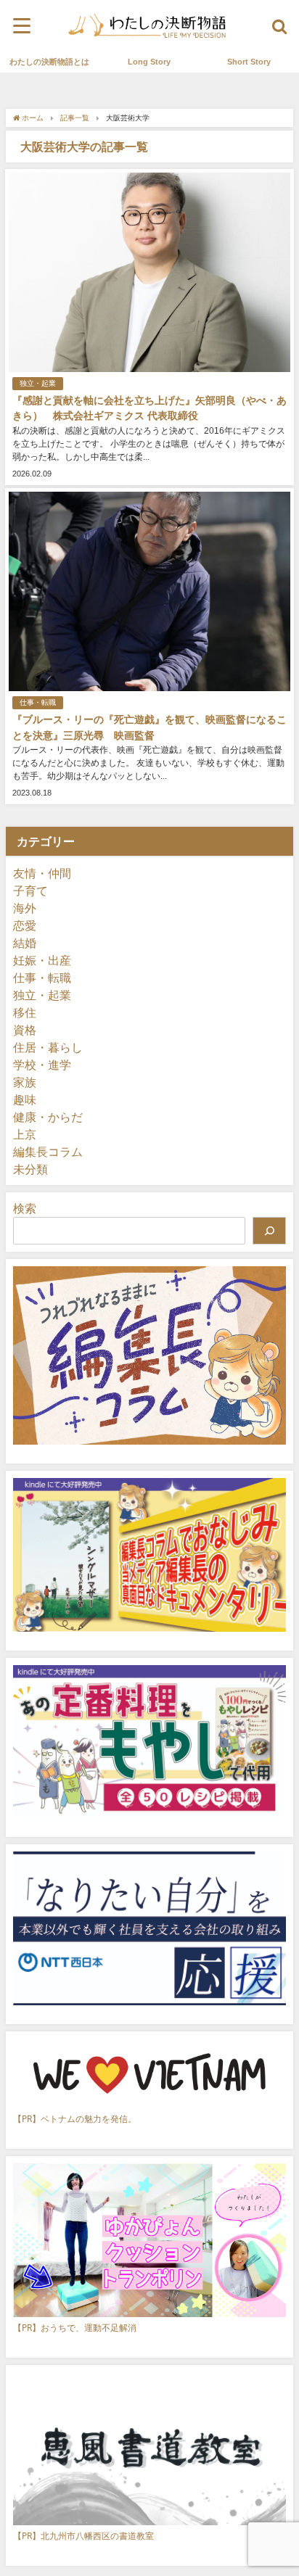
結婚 (25, 943)
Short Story (249, 62)
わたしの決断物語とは (49, 62)
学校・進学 (42, 1065)
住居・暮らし (48, 1047)
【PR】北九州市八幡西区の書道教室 (83, 2536)
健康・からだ (48, 1117)
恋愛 (25, 925)
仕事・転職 (38, 702)
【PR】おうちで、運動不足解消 (75, 2328)
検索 (25, 1208)
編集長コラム (48, 1152)
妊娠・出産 (42, 960)
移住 (25, 1012)
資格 (25, 1030)
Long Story (149, 62)
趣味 (25, 1099)
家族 (25, 1082)
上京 (25, 1134)
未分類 (30, 1169)
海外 (25, 908)
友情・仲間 (42, 873)
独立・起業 (38, 383)
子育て (30, 891)
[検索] (269, 1231)
